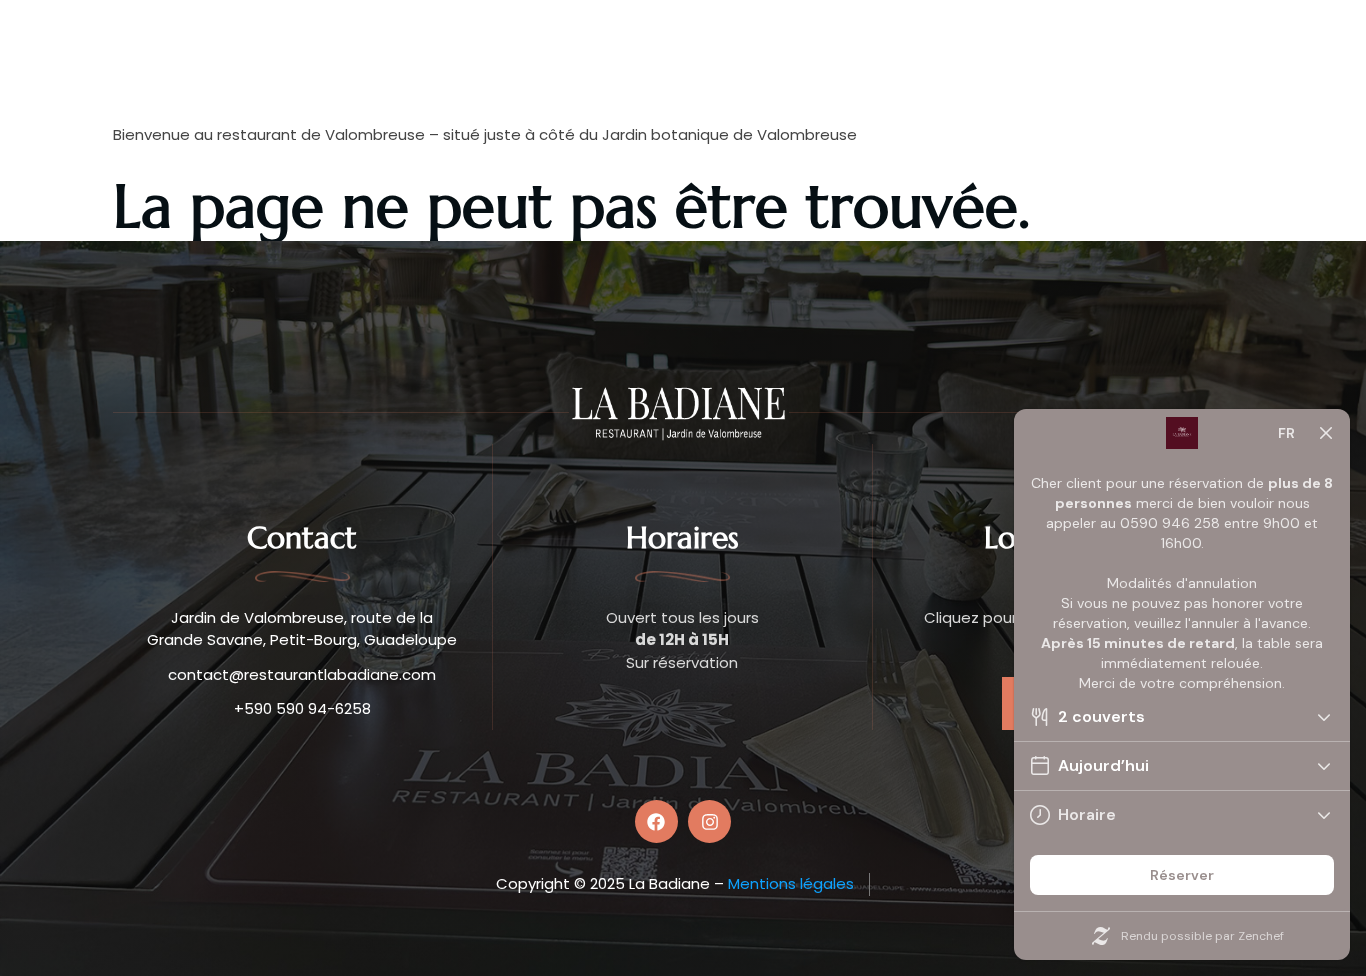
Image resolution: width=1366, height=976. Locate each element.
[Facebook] (656, 821)
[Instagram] (709, 821)
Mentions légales (791, 883)
